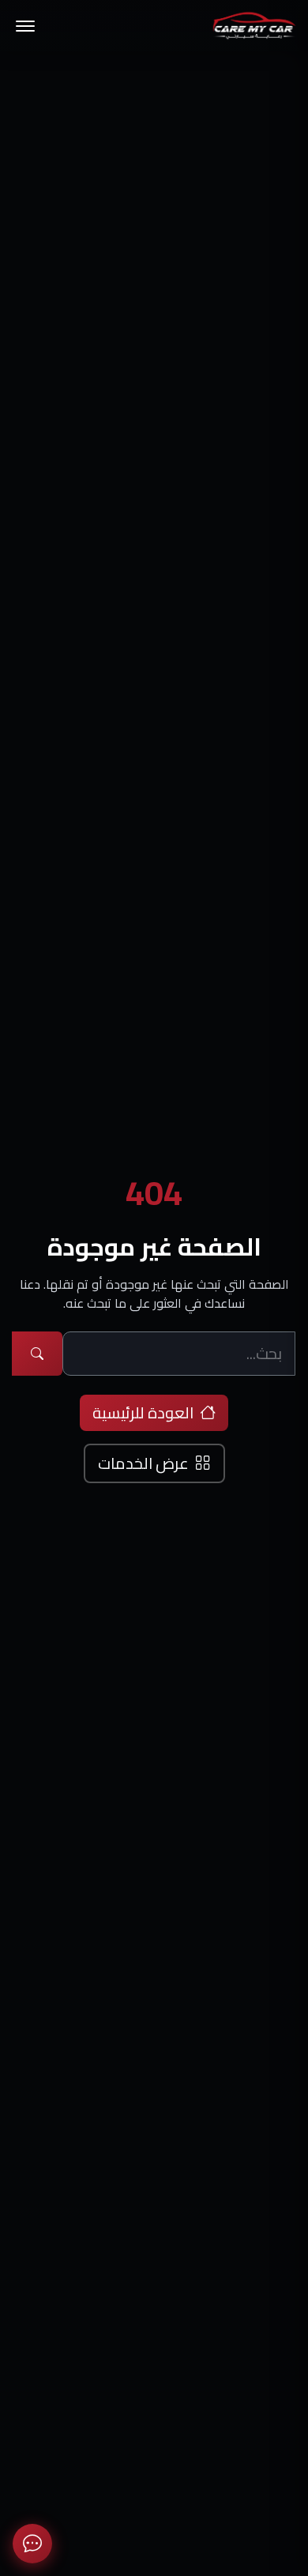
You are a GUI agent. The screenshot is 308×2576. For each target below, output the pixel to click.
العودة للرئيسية (143, 1412)
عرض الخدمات (143, 1463)
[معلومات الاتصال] (32, 2544)
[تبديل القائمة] (25, 26)
